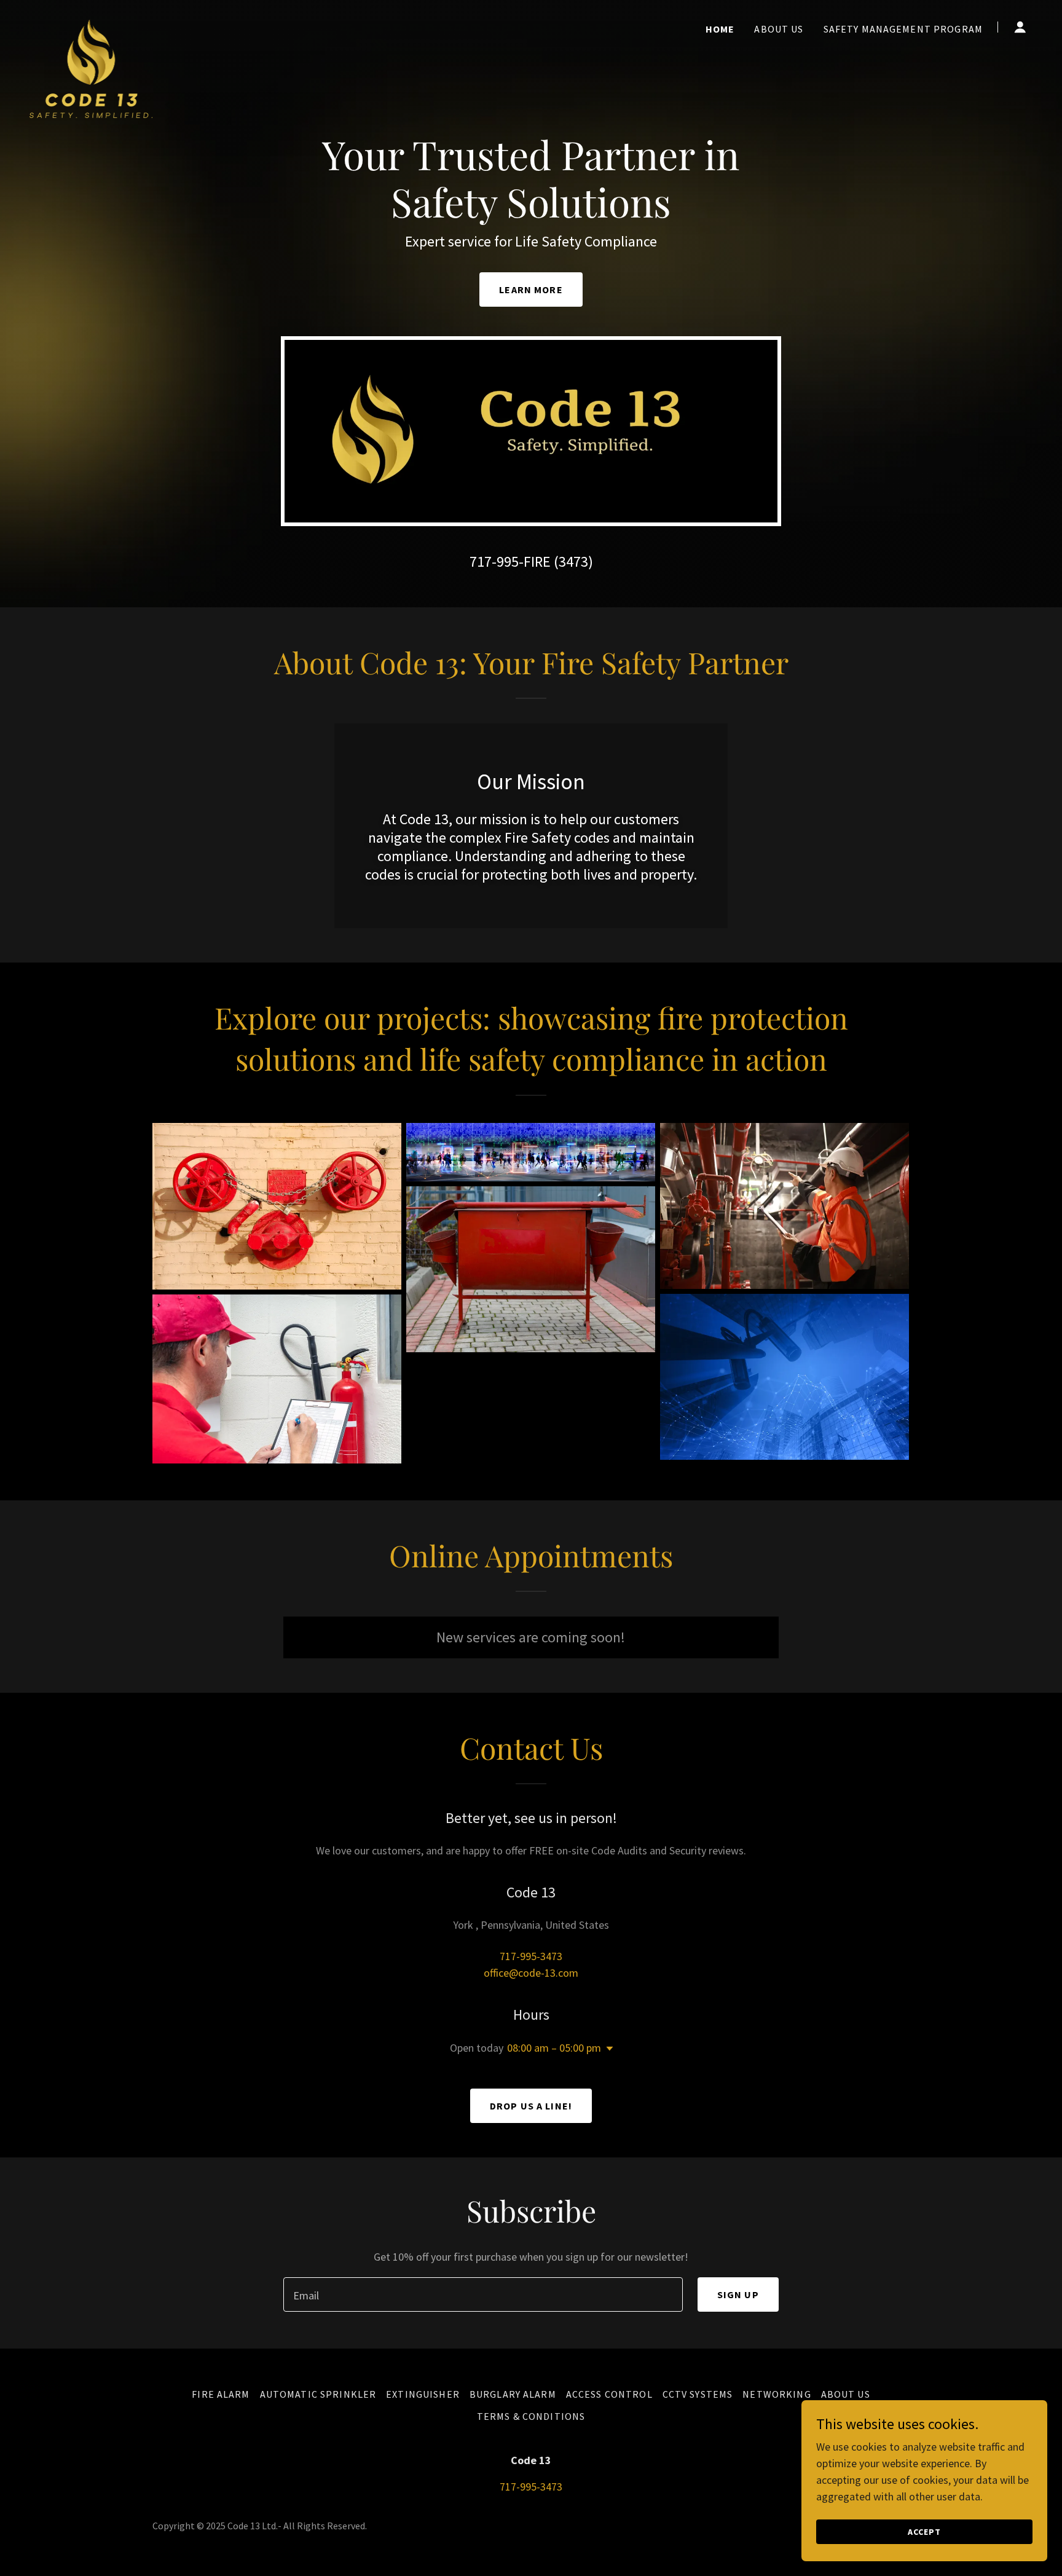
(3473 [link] (571, 561)
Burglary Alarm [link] (513, 2394)
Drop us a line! (531, 2106)
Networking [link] (777, 2394)
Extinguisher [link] (423, 2394)
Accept (924, 2532)
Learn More (531, 290)
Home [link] (720, 29)
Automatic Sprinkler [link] (318, 2394)
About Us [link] (779, 29)
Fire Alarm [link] (221, 2394)
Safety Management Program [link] (903, 29)
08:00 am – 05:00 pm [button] (554, 2048)
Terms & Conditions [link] (531, 2416)
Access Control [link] (609, 2394)
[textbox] (483, 2294)
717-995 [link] (494, 561)
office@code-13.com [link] (531, 1973)
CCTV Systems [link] (698, 2394)
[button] (1020, 27)
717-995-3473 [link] (531, 1956)
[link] (91, 25)
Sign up (738, 2294)
